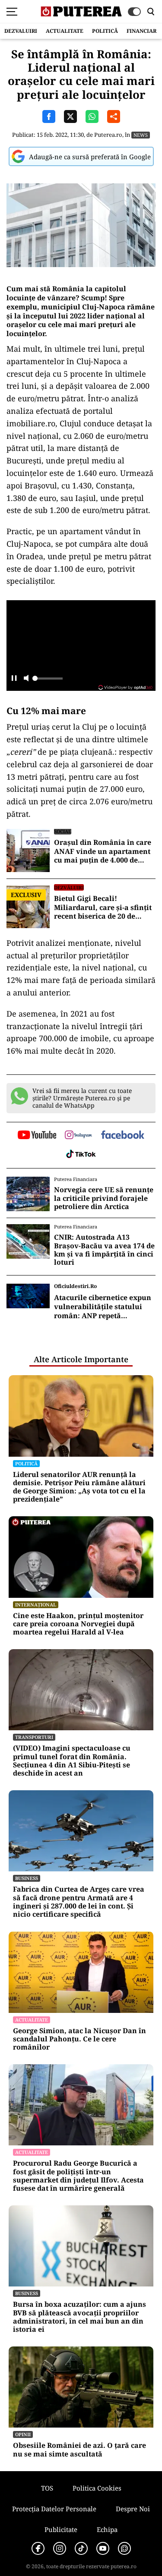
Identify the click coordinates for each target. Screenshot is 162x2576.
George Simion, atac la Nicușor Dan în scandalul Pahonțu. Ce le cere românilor (79, 2039)
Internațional (36, 1604)
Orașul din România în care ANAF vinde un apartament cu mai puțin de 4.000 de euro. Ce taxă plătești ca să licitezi (103, 851)
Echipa (107, 2529)
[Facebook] (38, 2548)
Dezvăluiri (69, 887)
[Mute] (26, 679)
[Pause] (14, 679)
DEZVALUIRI (21, 31)
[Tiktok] (81, 2548)
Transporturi (34, 1737)
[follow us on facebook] (123, 1135)
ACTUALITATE (65, 31)
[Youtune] (103, 2548)
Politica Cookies (97, 2488)
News (141, 135)
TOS (47, 2488)
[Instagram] (60, 2548)
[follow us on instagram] (78, 1136)
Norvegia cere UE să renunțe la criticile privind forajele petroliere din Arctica (104, 1198)
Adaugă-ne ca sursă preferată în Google (90, 157)
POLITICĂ (105, 31)
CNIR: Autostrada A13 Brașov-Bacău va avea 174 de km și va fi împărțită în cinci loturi (104, 1250)
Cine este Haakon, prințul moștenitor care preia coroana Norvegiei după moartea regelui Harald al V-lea (78, 1624)
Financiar (141, 31)
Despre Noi (133, 2509)
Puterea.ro (108, 135)
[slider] (48, 681)
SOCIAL (63, 831)
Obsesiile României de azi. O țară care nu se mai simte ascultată (79, 2450)
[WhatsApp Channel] (124, 2548)
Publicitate (61, 2529)
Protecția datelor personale (54, 2509)
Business (27, 1878)
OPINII (23, 2434)
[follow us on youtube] (37, 1136)
